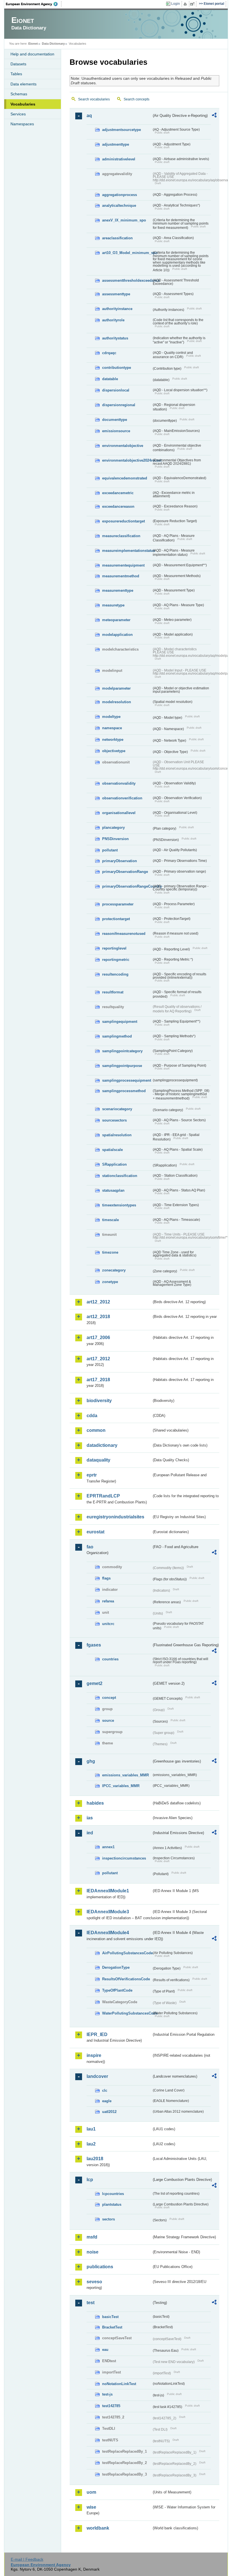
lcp (90, 2180)
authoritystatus (115, 338)
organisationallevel (119, 813)
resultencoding (115, 974)
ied (90, 1833)
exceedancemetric (118, 493)
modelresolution (117, 702)
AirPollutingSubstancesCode (127, 1953)
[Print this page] (186, 4)
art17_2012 (98, 1359)
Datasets (18, 64)
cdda (92, 1416)
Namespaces (22, 124)
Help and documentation (32, 54)
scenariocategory (117, 1109)
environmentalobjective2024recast (127, 460)
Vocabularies (23, 104)
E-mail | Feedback (27, 2559)
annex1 (108, 1847)
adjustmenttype (116, 144)
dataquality (98, 1460)
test (91, 2303)
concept (109, 1698)
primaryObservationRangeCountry (127, 886)
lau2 (91, 2144)
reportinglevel (114, 948)
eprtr (92, 1475)
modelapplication (117, 635)
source (108, 1720)
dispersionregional (119, 405)
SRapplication (114, 1164)
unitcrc (108, 1624)
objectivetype (114, 751)
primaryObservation (120, 861)
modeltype (111, 717)
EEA (34, 4)
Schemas (19, 94)
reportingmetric (116, 960)
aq (89, 116)
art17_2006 (98, 1338)
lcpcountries (113, 2194)
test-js (107, 2394)
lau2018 (95, 2159)
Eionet (33, 44)
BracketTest (112, 2327)
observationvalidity (119, 783)
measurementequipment (123, 565)
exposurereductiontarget (123, 521)
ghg (91, 1761)
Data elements (23, 84)
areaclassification (117, 238)
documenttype (115, 420)
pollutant (110, 850)
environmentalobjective (123, 446)
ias (90, 1818)
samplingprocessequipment (127, 1080)
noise (93, 2252)
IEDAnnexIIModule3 (108, 1912)
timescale (110, 1220)
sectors (109, 2219)
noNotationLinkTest (119, 2384)
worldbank (98, 2528)
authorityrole (113, 320)
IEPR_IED (97, 2034)
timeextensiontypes (119, 1205)
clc (105, 2090)
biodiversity (99, 1401)
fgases (94, 1645)
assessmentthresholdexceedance (127, 280)
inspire (94, 2055)
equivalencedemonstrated (125, 478)
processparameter (118, 904)
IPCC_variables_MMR (121, 1786)
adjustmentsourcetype (122, 130)
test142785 (111, 2406)
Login (176, 4)
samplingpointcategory (122, 1051)
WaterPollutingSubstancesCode (127, 2013)
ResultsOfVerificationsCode (126, 1979)
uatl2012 (109, 2112)
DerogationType (116, 1967)
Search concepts (137, 99)
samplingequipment (120, 1022)
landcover (97, 2076)
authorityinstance (117, 309)
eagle (107, 2101)
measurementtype (118, 590)
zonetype (110, 1282)
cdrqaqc (109, 353)
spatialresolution (117, 1135)
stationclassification (120, 1176)
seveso (94, 2282)
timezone (110, 1252)
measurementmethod (121, 576)
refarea (108, 1601)
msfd (92, 2237)
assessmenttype (116, 294)
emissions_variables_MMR (125, 1775)
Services (18, 114)
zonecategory (114, 1270)
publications (100, 2267)
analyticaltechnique (119, 205)
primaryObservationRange (125, 872)
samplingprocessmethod (124, 1091)
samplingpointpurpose (122, 1066)
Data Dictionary (53, 44)
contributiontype (117, 368)
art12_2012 (98, 1302)
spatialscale (112, 1150)
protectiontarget (116, 919)
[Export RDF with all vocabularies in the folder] (214, 116)
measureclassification (121, 536)
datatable (110, 379)
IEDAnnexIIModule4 (108, 1933)
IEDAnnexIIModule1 (108, 1891)
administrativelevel (119, 159)
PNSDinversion (115, 839)
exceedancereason (118, 506)
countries (110, 1659)
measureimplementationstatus (127, 551)
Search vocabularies (94, 99)
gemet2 (94, 1683)
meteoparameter (116, 620)
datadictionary (102, 1445)
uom (91, 2492)
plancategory (113, 828)
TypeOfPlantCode (117, 1990)
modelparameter (116, 688)
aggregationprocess (120, 195)
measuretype (113, 605)
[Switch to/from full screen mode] (193, 4)
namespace (112, 728)
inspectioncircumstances (124, 1858)
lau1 (91, 2129)
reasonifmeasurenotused (124, 934)
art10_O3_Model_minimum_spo (127, 253)
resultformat (113, 992)
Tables (16, 74)
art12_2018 (98, 1317)
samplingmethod (117, 1036)
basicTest (110, 2317)
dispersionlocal (116, 390)
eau (105, 2350)
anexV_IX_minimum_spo (124, 220)
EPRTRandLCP (103, 1496)
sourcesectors (114, 1120)
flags (106, 1578)
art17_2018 (98, 1380)
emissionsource (116, 431)
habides (95, 1803)
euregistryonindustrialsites (115, 1517)
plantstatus (112, 2204)
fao (90, 1547)
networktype (113, 740)
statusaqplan (113, 1190)
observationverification (122, 798)
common (96, 1430)
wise (91, 2507)
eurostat (95, 1532)
